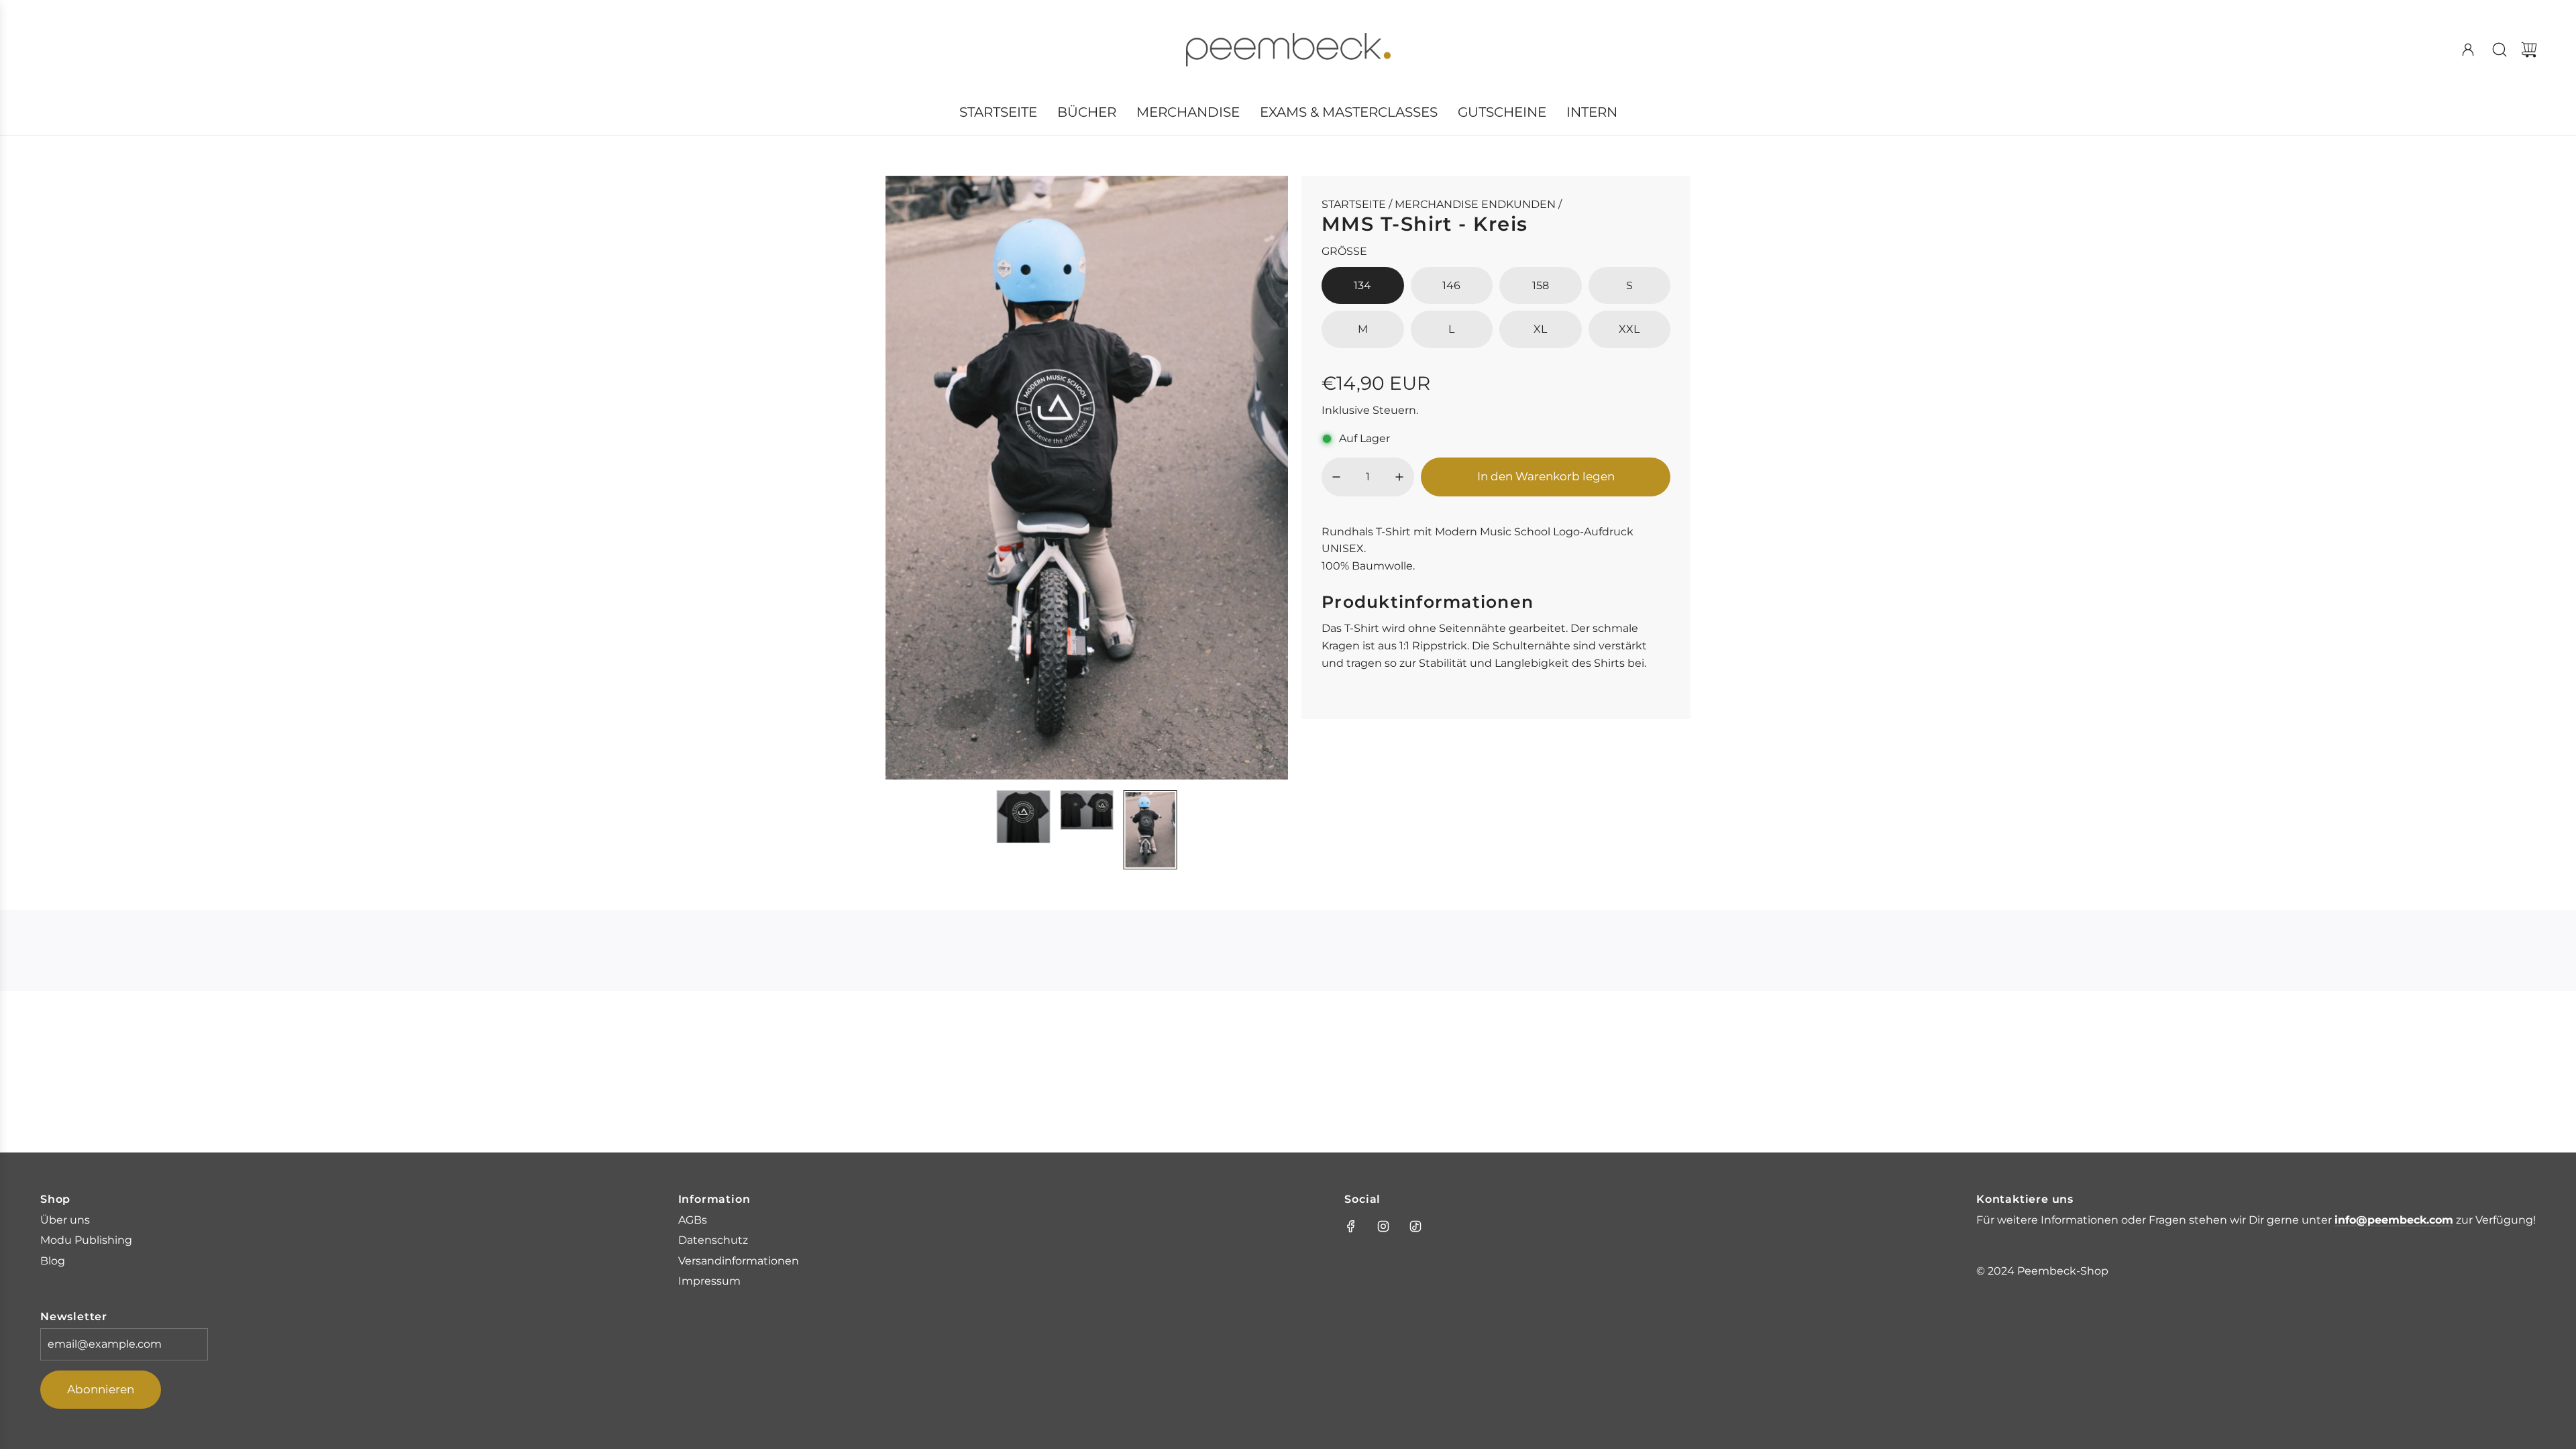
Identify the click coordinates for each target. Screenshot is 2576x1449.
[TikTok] (1415, 1226)
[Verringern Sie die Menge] (1336, 477)
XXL (1629, 329)
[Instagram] (1383, 1226)
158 (1541, 285)
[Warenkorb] (2529, 50)
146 (1451, 285)
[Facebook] (1351, 1226)
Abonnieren (101, 1389)
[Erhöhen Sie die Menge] (1399, 477)
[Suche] (2500, 50)
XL (1540, 329)
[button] (918, 478)
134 (1362, 285)
